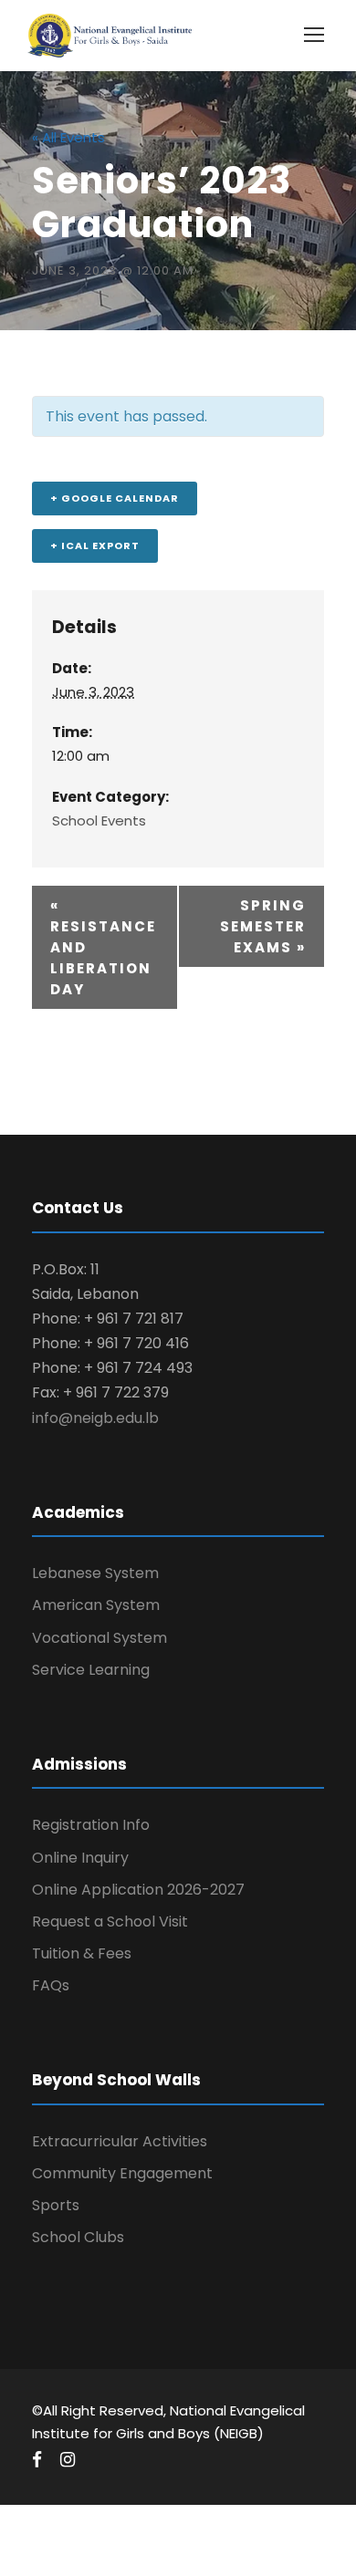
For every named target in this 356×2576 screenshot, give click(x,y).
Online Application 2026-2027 (138, 1890)
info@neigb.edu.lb (95, 1418)
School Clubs (78, 2237)
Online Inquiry (80, 1858)
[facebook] (37, 2460)
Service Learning (91, 1670)
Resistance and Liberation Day (103, 947)
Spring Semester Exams (263, 926)
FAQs (51, 1985)
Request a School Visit (110, 1922)
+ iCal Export (95, 545)
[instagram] (68, 2460)
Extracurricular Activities (120, 2141)
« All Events (68, 137)
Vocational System (99, 1638)
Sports (56, 2205)
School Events (99, 821)
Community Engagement (122, 2173)
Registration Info (91, 1825)
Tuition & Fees (82, 1953)
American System (96, 1605)
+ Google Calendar (115, 498)
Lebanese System (95, 1573)
